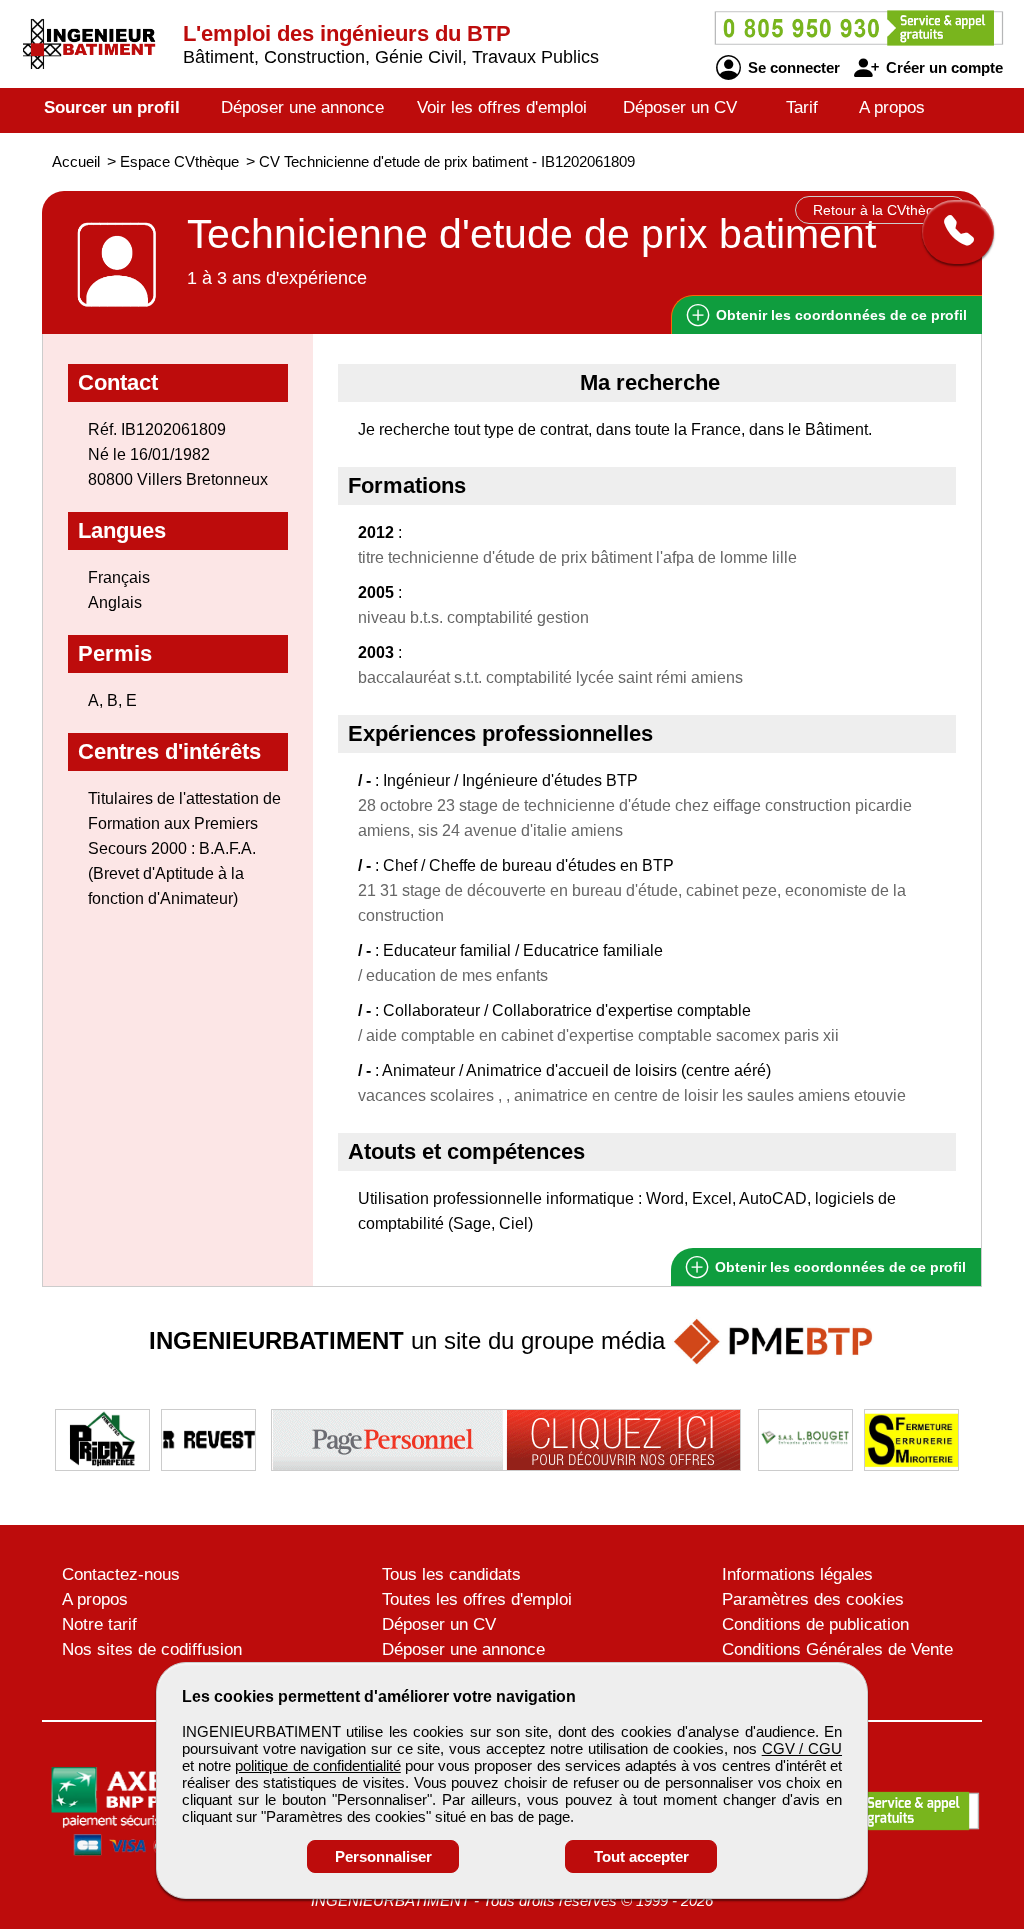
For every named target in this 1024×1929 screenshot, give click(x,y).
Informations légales (797, 1574)
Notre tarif (99, 1624)
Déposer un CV (680, 107)
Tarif (802, 107)
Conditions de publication (815, 1624)
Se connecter (792, 67)
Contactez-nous (121, 1574)
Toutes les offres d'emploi (477, 1599)
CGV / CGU (802, 1748)
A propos (892, 107)
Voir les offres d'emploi (502, 107)
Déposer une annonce (302, 107)
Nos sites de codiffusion (152, 1649)
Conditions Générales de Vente (837, 1649)
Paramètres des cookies (813, 1599)
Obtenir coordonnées (839, 315)
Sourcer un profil (112, 107)
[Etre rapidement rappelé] (950, 232)
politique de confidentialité (317, 1765)
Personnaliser (383, 1856)
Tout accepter (641, 1856)
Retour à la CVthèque (881, 210)
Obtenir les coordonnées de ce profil (838, 1267)
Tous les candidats (451, 1574)
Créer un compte (942, 67)
